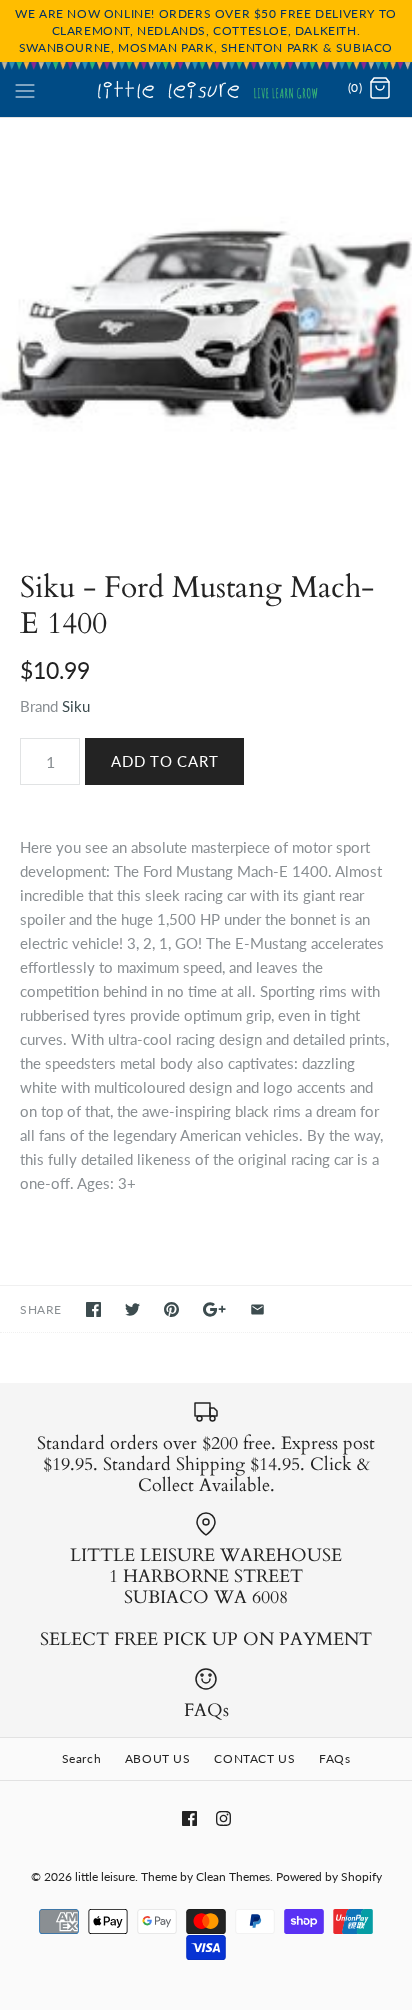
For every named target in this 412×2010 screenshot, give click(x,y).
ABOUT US (158, 1758)
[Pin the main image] (171, 1309)
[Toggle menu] (25, 88)
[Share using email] (257, 1309)
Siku (76, 706)
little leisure (105, 1876)
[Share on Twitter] (132, 1309)
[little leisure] (206, 89)
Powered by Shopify (329, 1876)
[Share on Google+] (214, 1309)
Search (82, 1758)
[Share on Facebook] (93, 1309)
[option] (206, 324)
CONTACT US (254, 1758)
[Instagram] (223, 1818)
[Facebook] (189, 1818)
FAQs (334, 1758)
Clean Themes (233, 1876)
